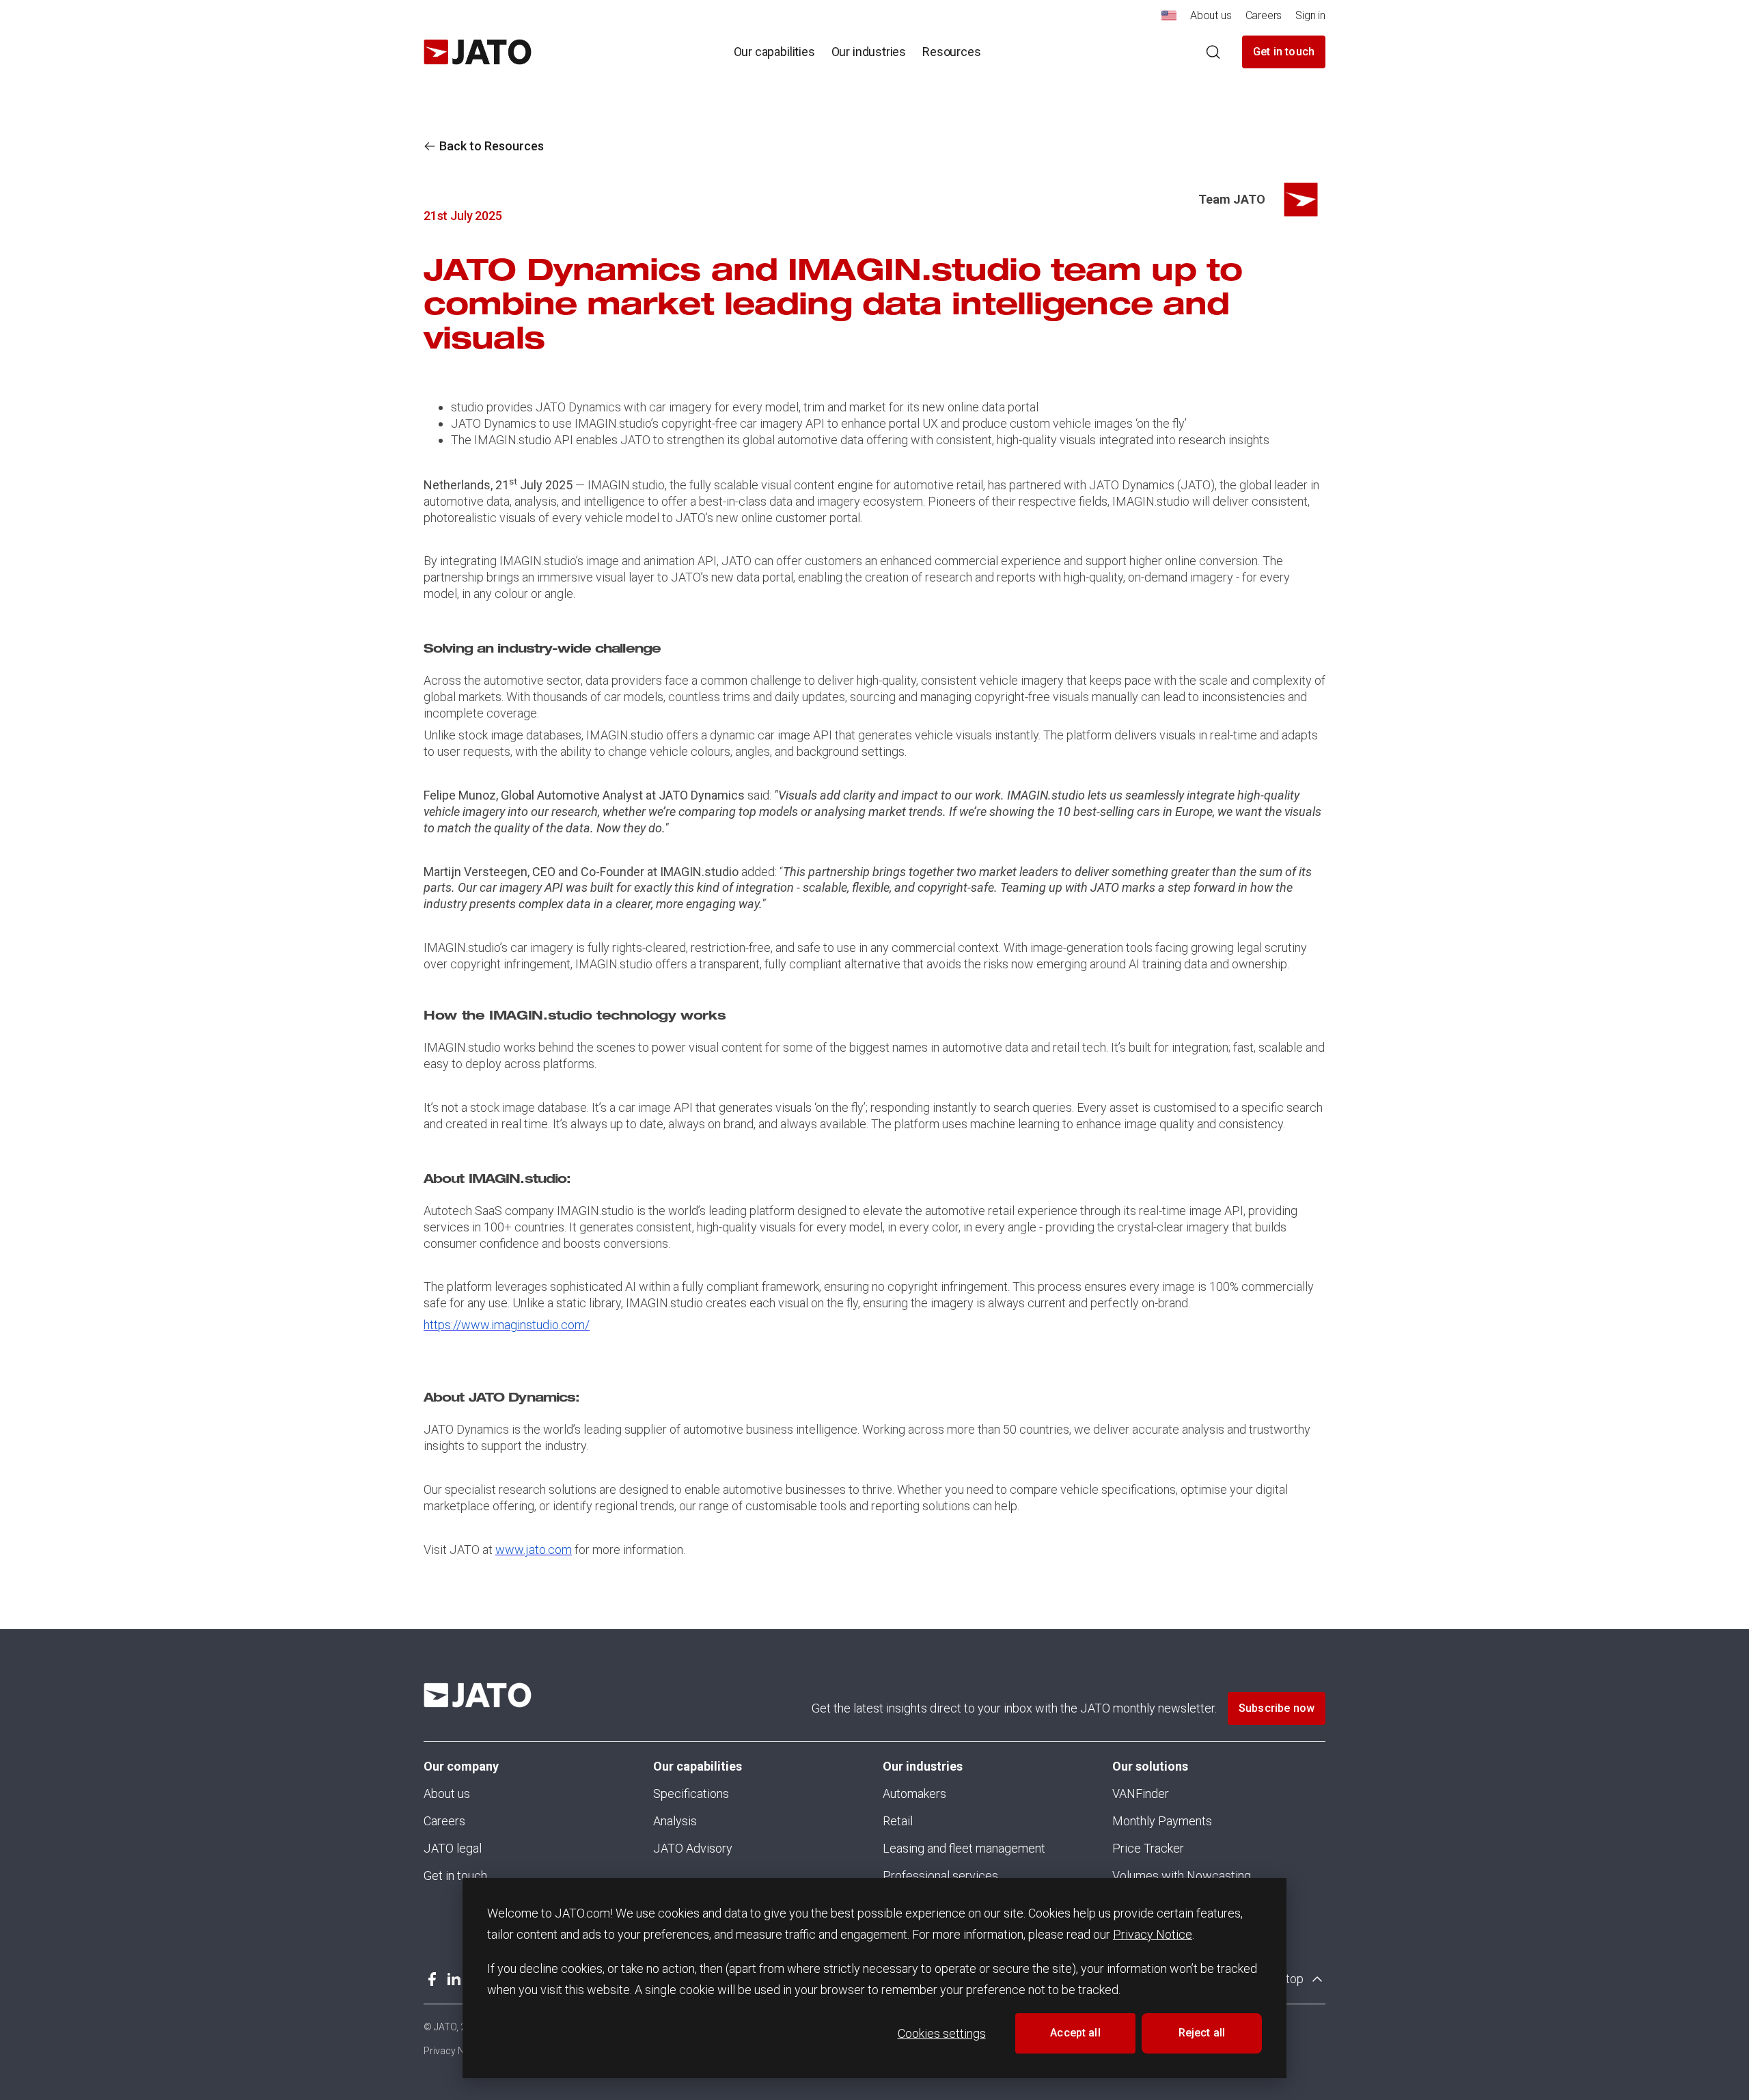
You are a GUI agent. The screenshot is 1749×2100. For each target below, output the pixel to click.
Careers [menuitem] (1264, 15)
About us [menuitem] (1211, 15)
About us (447, 1794)
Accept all (1075, 2033)
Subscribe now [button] (1277, 1708)
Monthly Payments (1162, 1821)
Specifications (691, 1794)
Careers (444, 1821)
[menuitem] (1169, 19)
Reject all (1202, 2033)
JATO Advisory (693, 1848)
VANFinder (1141, 1794)
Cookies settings (942, 2033)
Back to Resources (492, 146)
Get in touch (1284, 52)
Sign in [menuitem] (1310, 15)
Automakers (914, 1794)
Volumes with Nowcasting (1182, 1876)
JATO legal (453, 1848)
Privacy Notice (1153, 1934)
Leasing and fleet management (964, 1848)
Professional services (940, 1876)
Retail (898, 1821)
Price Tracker (1148, 1848)
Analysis (675, 1821)
